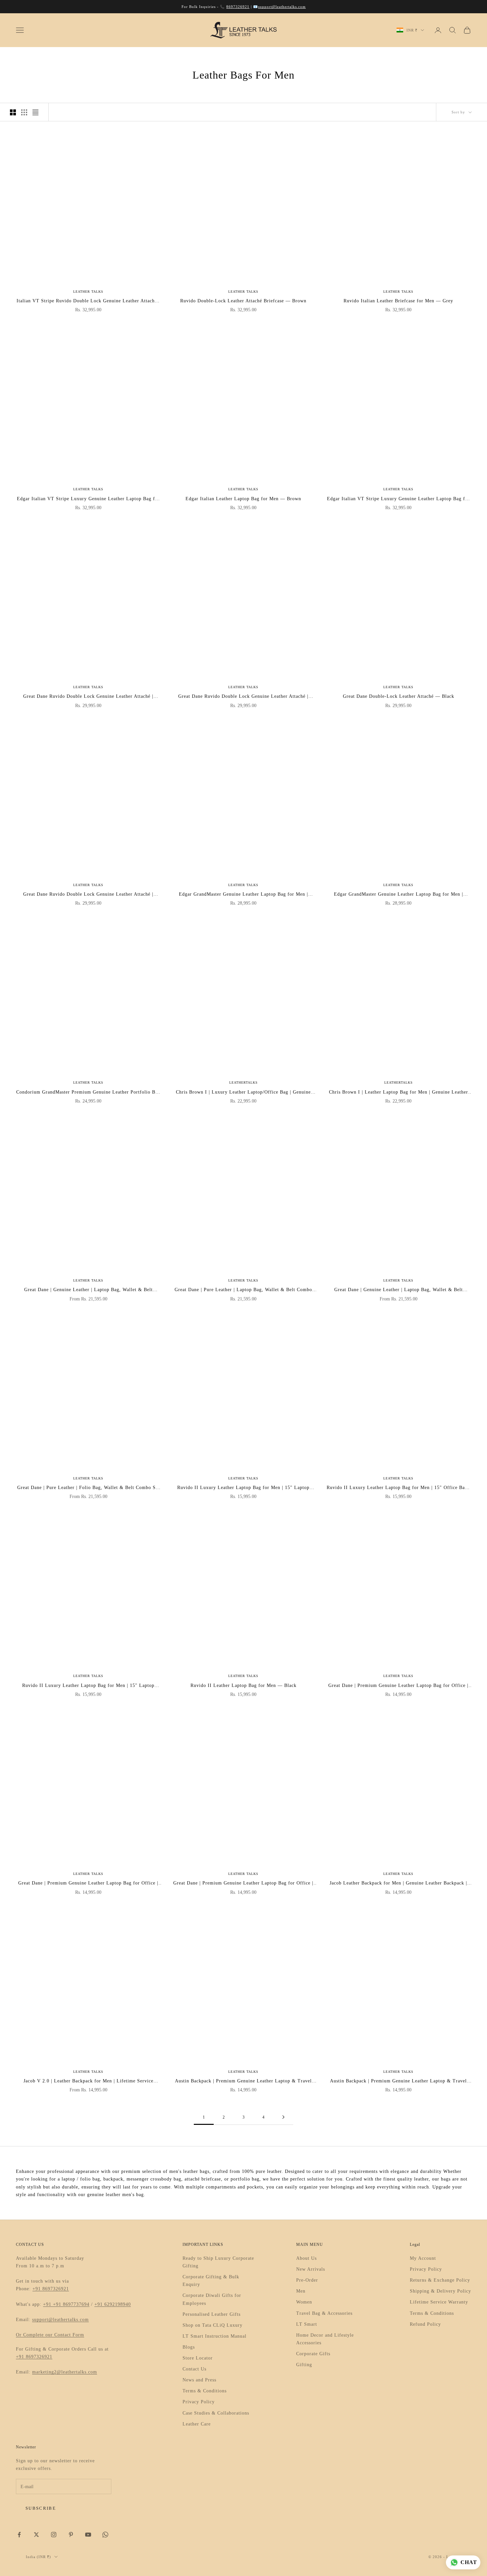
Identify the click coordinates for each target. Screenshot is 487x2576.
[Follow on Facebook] (19, 2535)
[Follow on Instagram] (54, 2535)
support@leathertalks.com (282, 7)
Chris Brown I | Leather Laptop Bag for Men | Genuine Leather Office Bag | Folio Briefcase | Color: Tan (399, 1093)
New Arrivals (311, 2269)
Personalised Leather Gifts (212, 2314)
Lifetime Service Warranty (439, 2302)
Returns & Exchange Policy (440, 2280)
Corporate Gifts (313, 2354)
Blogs (189, 2347)
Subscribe (41, 2508)
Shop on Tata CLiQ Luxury (213, 2325)
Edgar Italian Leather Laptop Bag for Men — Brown (243, 499)
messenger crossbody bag (154, 2179)
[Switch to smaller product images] (24, 112)
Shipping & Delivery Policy (440, 2291)
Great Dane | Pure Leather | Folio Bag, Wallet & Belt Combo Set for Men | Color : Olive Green (88, 1488)
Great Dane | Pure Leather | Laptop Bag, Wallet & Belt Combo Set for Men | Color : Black (243, 1290)
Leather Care (197, 2424)
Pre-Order (307, 2280)
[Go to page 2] (283, 2117)
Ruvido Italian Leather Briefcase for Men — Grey (398, 301)
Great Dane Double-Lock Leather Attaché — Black (399, 696)
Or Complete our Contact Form (50, 2335)
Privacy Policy (199, 2402)
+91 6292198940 (113, 2304)
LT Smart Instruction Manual (215, 2336)
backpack (113, 2179)
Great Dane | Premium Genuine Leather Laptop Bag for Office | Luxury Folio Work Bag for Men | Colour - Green (398, 1686)
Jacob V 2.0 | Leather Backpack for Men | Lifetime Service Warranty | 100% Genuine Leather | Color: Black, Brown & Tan (88, 2082)
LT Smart (307, 2324)
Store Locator (198, 2358)
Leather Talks (88, 292)
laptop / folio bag (81, 2179)
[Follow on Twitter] (36, 2535)
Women (304, 2302)
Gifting (304, 2365)
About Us (306, 2258)
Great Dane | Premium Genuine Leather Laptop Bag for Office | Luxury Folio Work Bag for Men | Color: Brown (88, 1884)
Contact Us (194, 2369)
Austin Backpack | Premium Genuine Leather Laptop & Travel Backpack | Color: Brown (398, 2082)
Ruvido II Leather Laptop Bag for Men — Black (243, 1685)
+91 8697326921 (51, 2289)
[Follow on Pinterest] (71, 2535)
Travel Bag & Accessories (324, 2313)
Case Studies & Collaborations (216, 2413)
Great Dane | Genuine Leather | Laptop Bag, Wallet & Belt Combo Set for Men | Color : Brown (88, 1290)
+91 (48, 2304)
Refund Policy (425, 2324)
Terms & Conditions (205, 2391)
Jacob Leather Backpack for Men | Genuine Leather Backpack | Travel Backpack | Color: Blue (398, 1884)
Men (301, 2291)
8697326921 (238, 7)
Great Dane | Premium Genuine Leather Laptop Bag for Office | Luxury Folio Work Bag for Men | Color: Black (243, 1884)
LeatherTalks (243, 1082)
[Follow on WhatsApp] (105, 2535)
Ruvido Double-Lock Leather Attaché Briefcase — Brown (243, 301)
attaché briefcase (203, 2179)
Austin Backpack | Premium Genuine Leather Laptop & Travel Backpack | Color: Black (243, 2082)
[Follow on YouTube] (88, 2535)
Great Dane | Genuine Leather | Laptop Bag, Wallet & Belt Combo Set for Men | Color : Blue (399, 1290)
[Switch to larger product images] (13, 112)
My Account (423, 2258)
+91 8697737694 (71, 2304)
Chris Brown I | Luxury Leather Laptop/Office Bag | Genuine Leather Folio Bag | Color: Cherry (243, 1093)
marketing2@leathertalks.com (65, 2372)
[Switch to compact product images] (35, 112)
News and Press (199, 2380)
